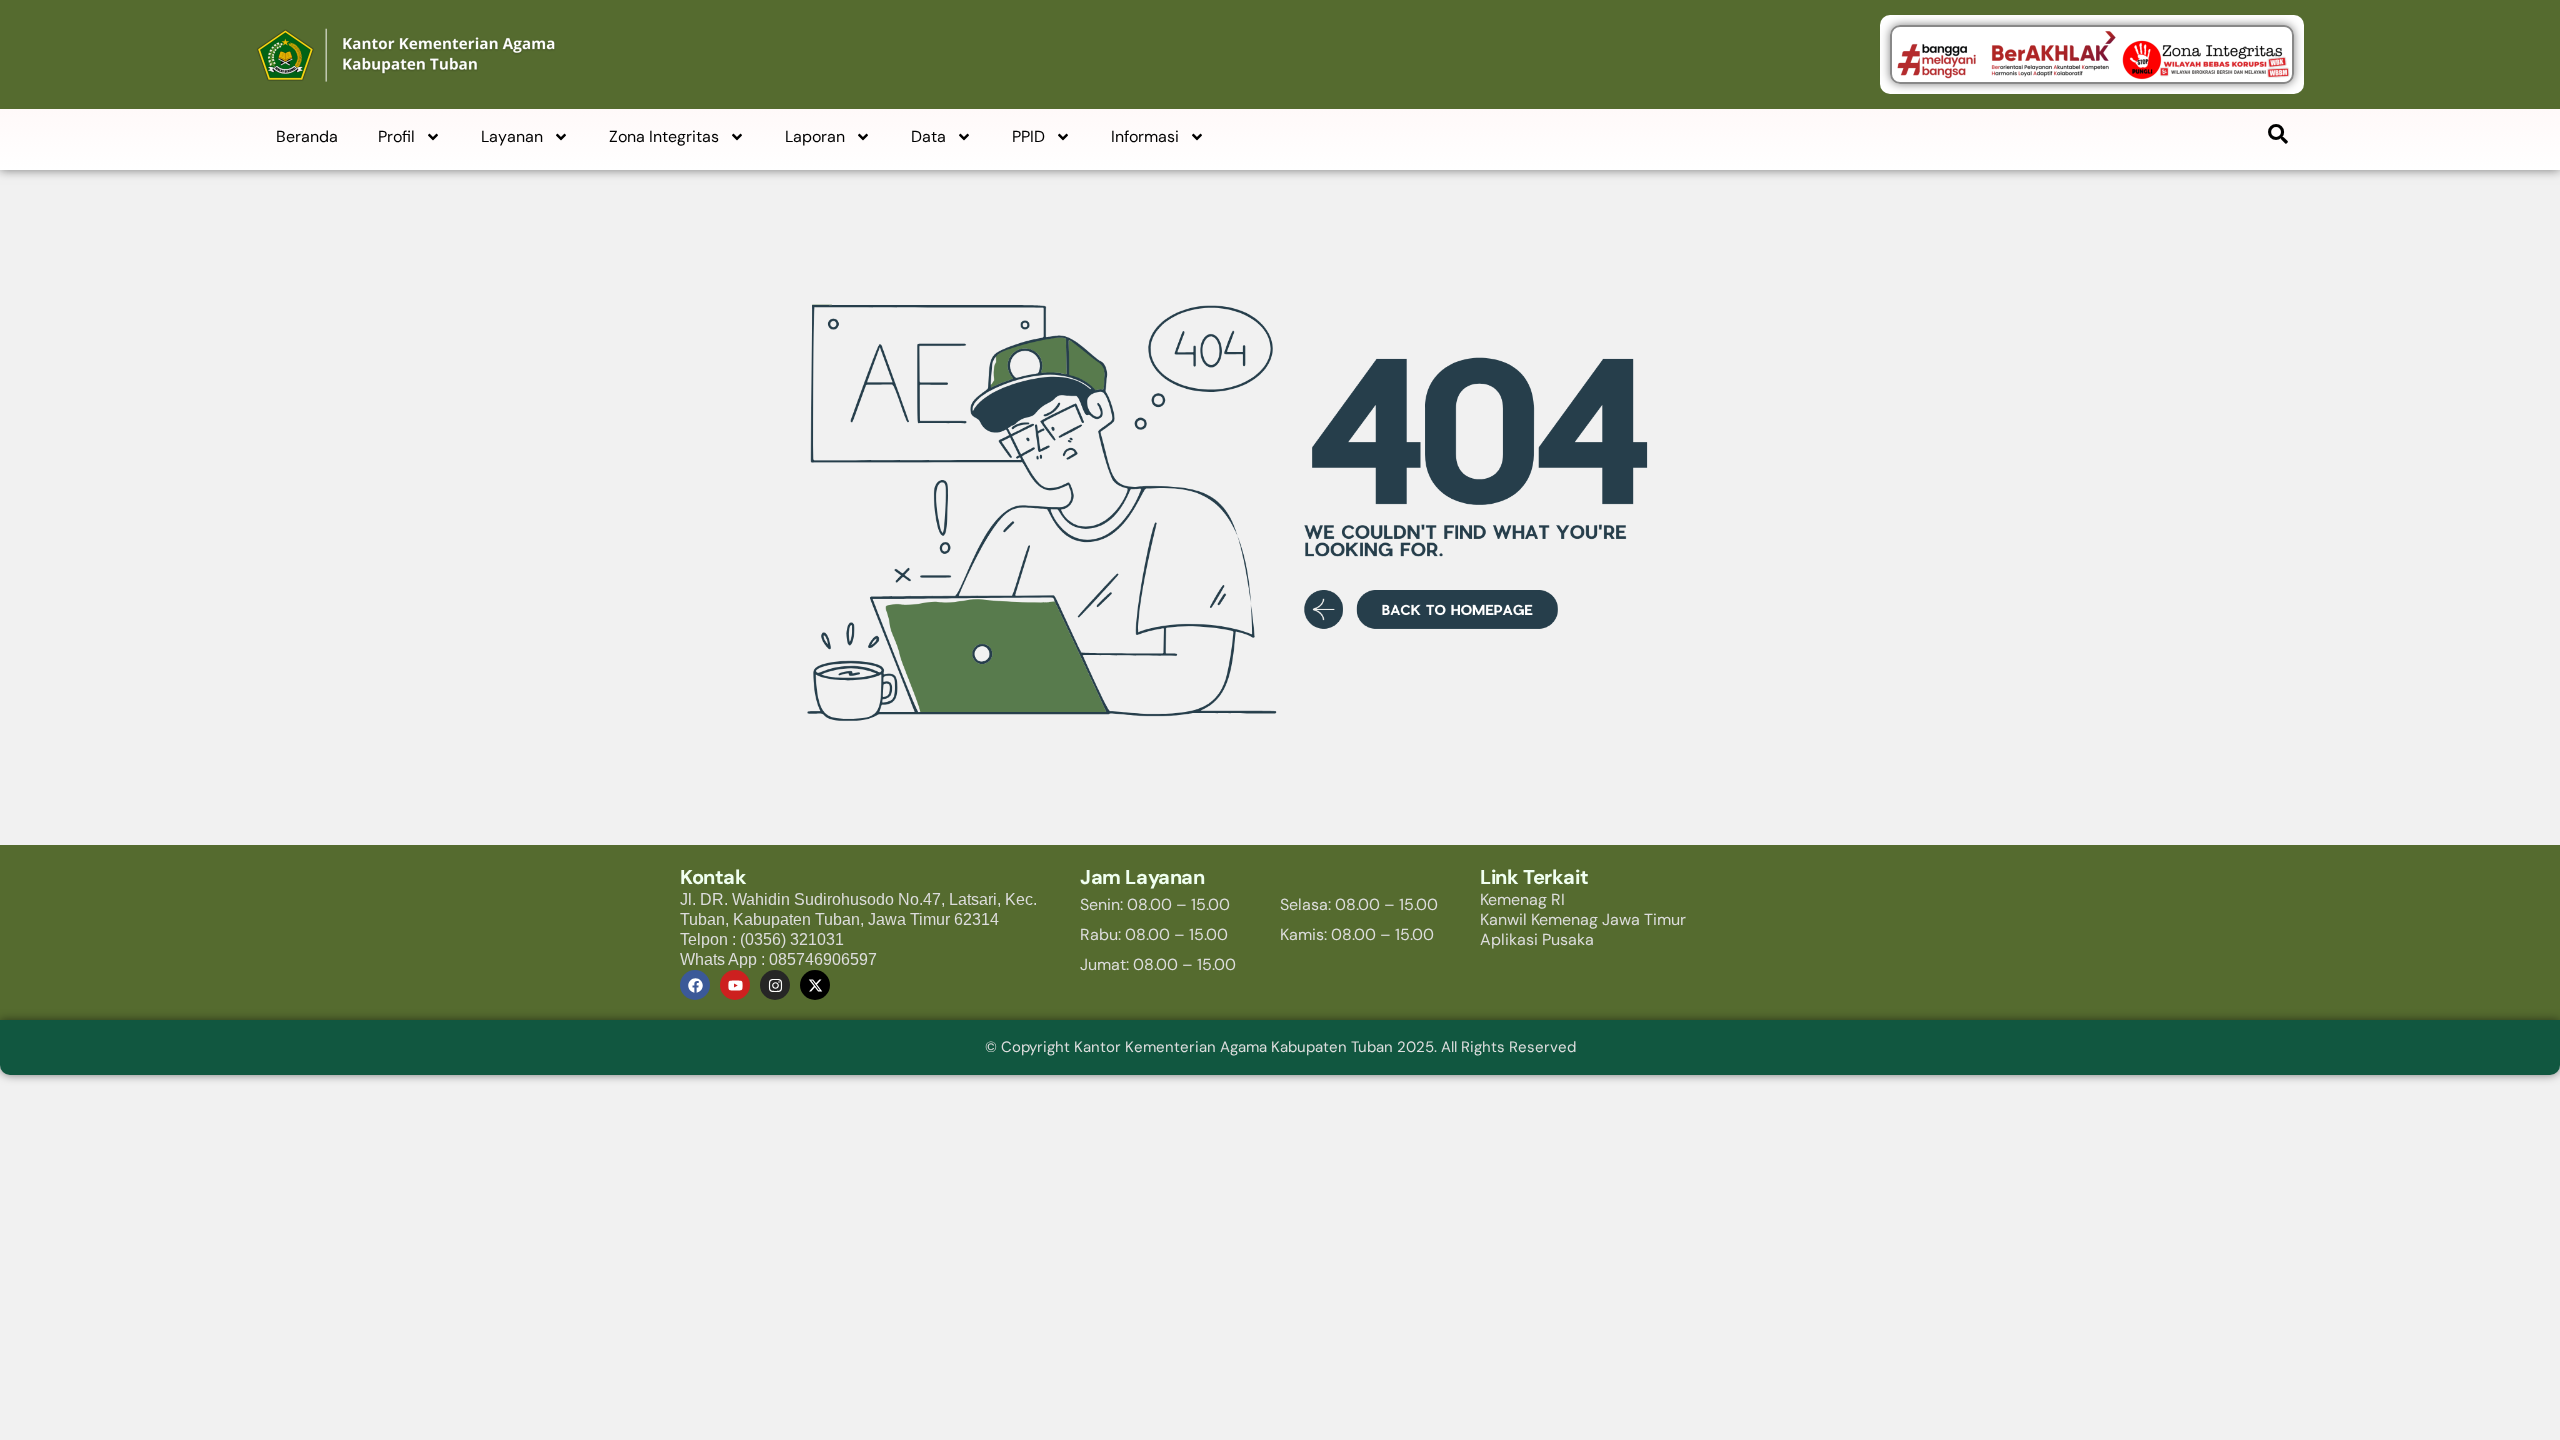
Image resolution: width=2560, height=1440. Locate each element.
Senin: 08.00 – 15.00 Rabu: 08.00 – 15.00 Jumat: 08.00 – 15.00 (1158, 934)
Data (928, 136)
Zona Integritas (664, 136)
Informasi (1145, 136)
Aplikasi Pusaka (1537, 939)
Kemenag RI (1522, 899)
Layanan (512, 136)
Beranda (307, 136)
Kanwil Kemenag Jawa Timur (1583, 919)
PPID (1028, 136)
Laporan (815, 136)
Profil (396, 136)
